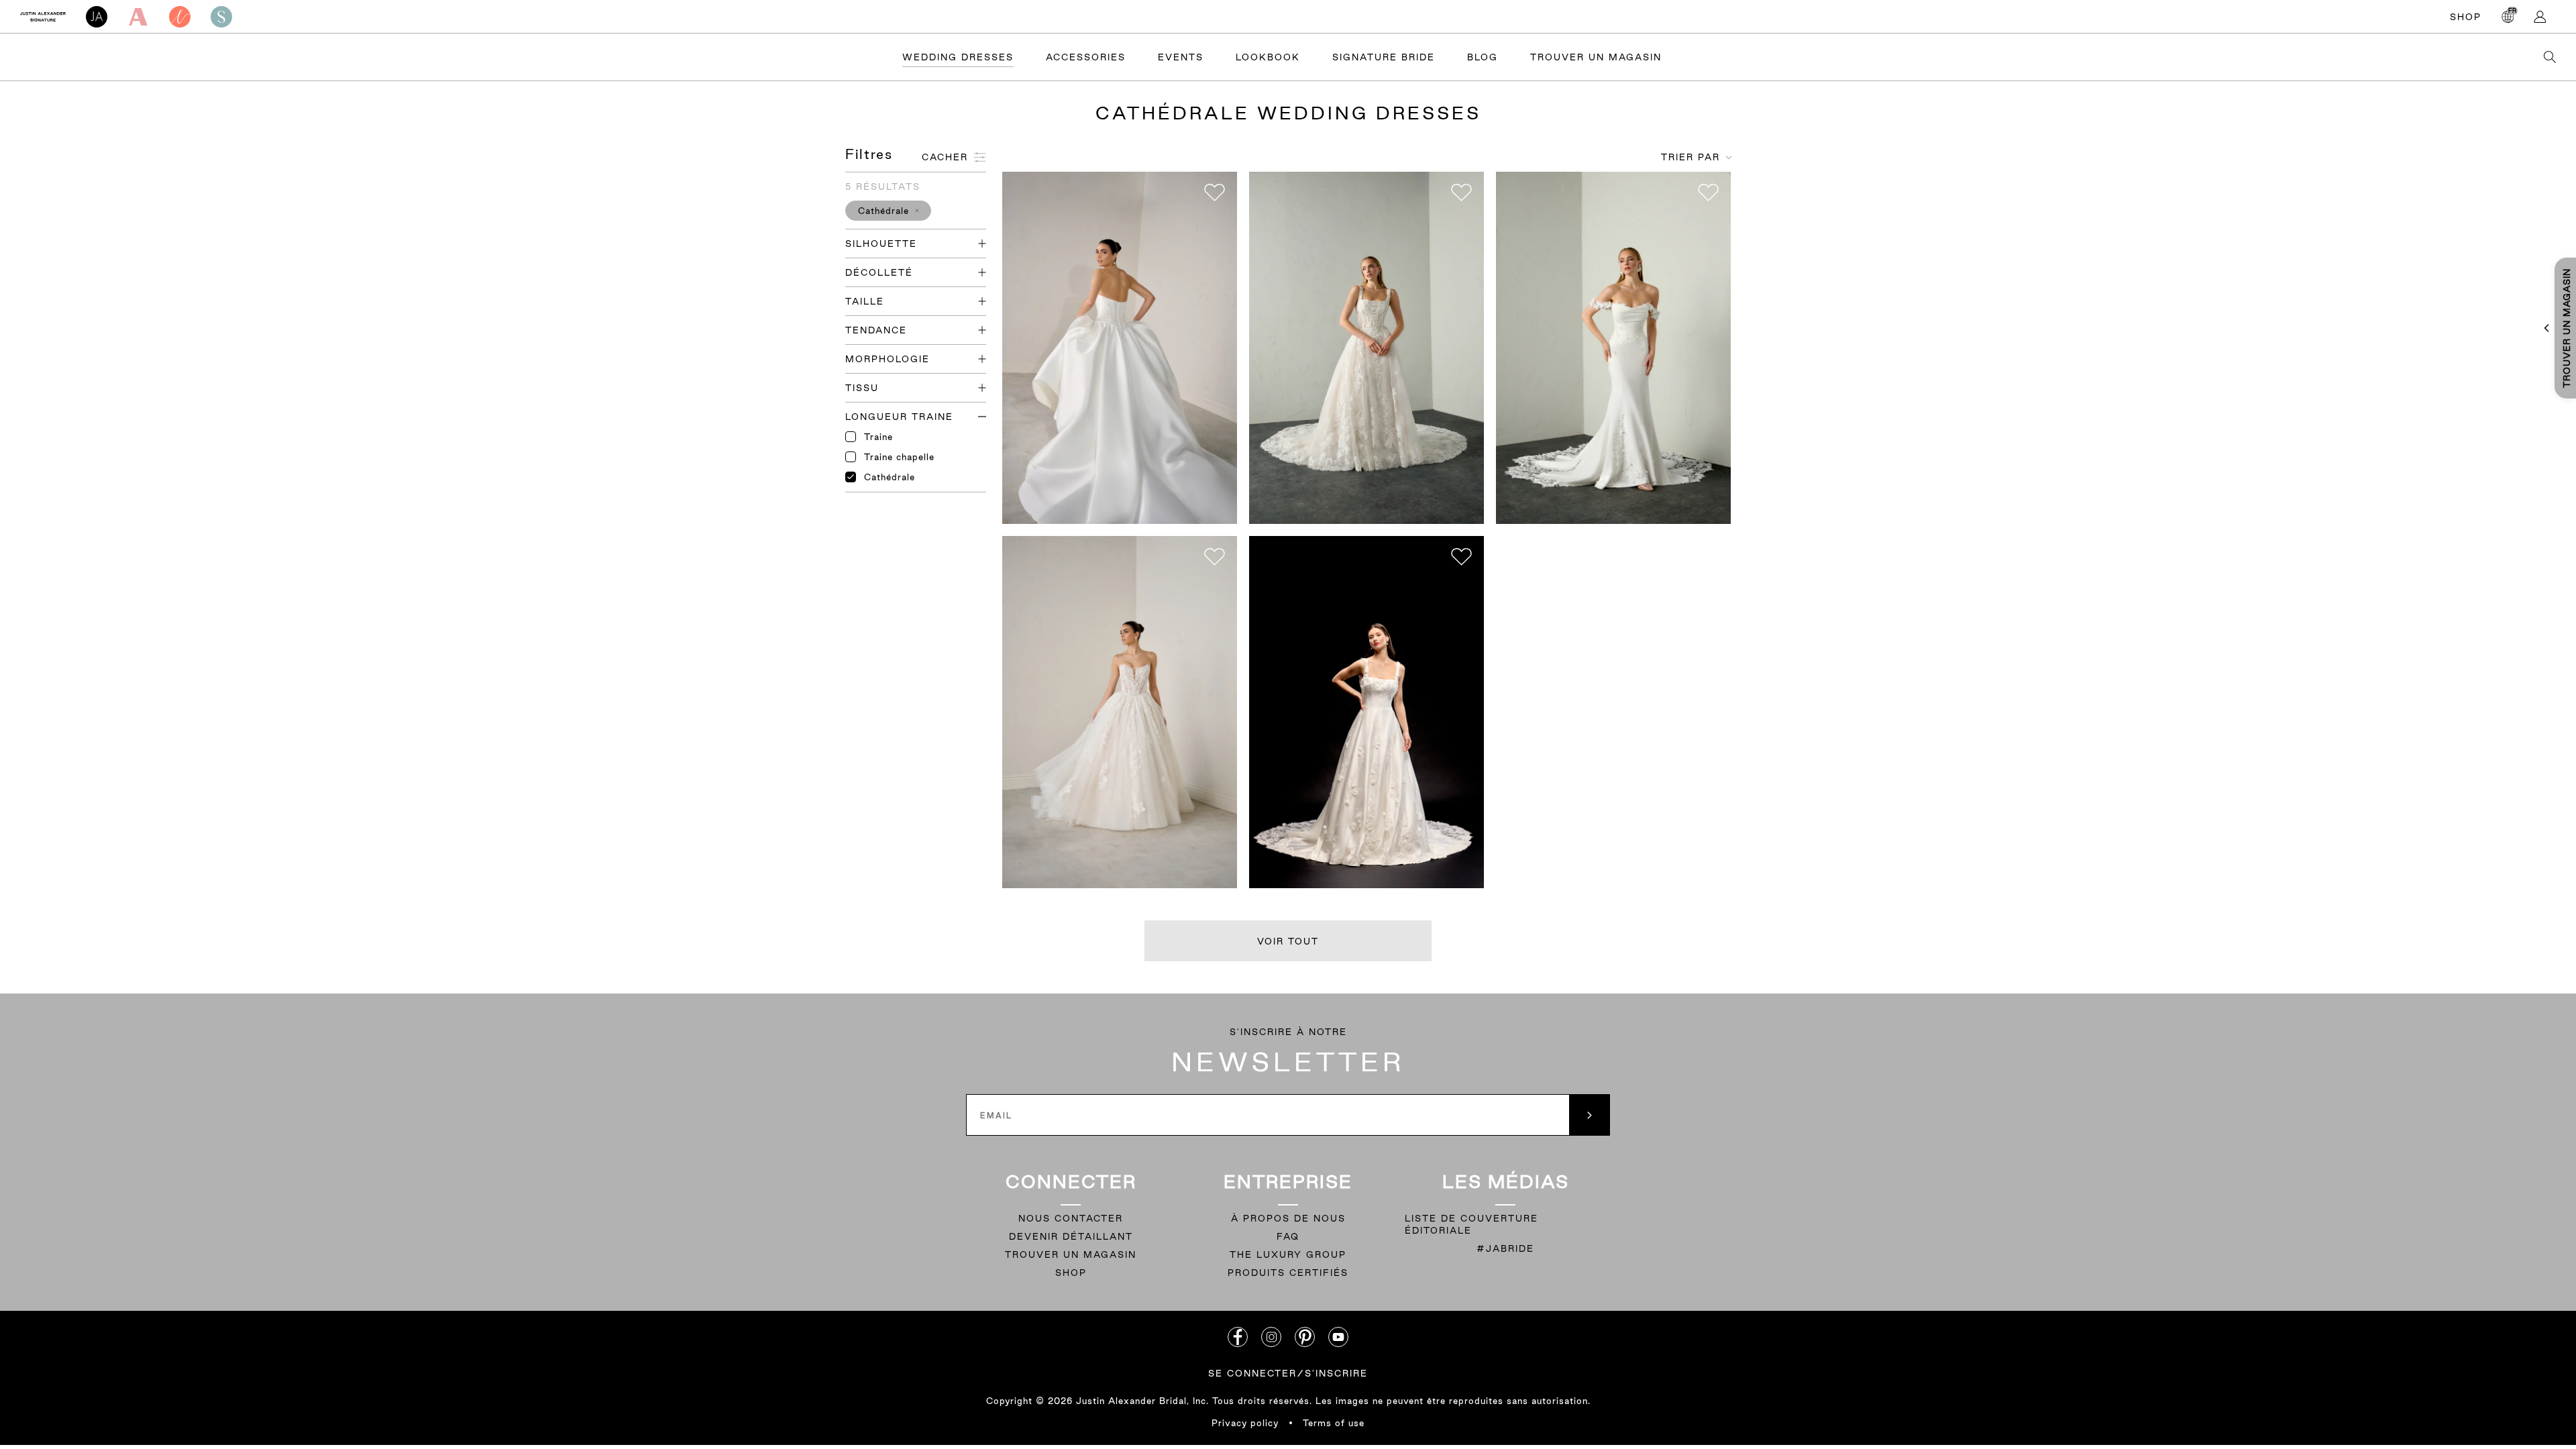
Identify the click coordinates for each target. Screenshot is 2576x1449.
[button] (888, 211)
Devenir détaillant (1071, 1236)
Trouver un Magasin (1596, 57)
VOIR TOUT (1288, 941)
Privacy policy (1245, 1423)
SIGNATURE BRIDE (1384, 57)
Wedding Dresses (958, 57)
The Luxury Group (1288, 1254)
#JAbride (1505, 1248)
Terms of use (1334, 1423)
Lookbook (1268, 57)
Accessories (1086, 57)
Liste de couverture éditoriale (1471, 1224)
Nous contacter (1071, 1218)
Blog (1483, 57)
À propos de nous (1288, 1218)
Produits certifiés (1288, 1273)
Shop (2466, 17)
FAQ (1288, 1236)
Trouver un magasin (1071, 1254)
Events (1181, 57)
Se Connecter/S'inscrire (1288, 1373)
